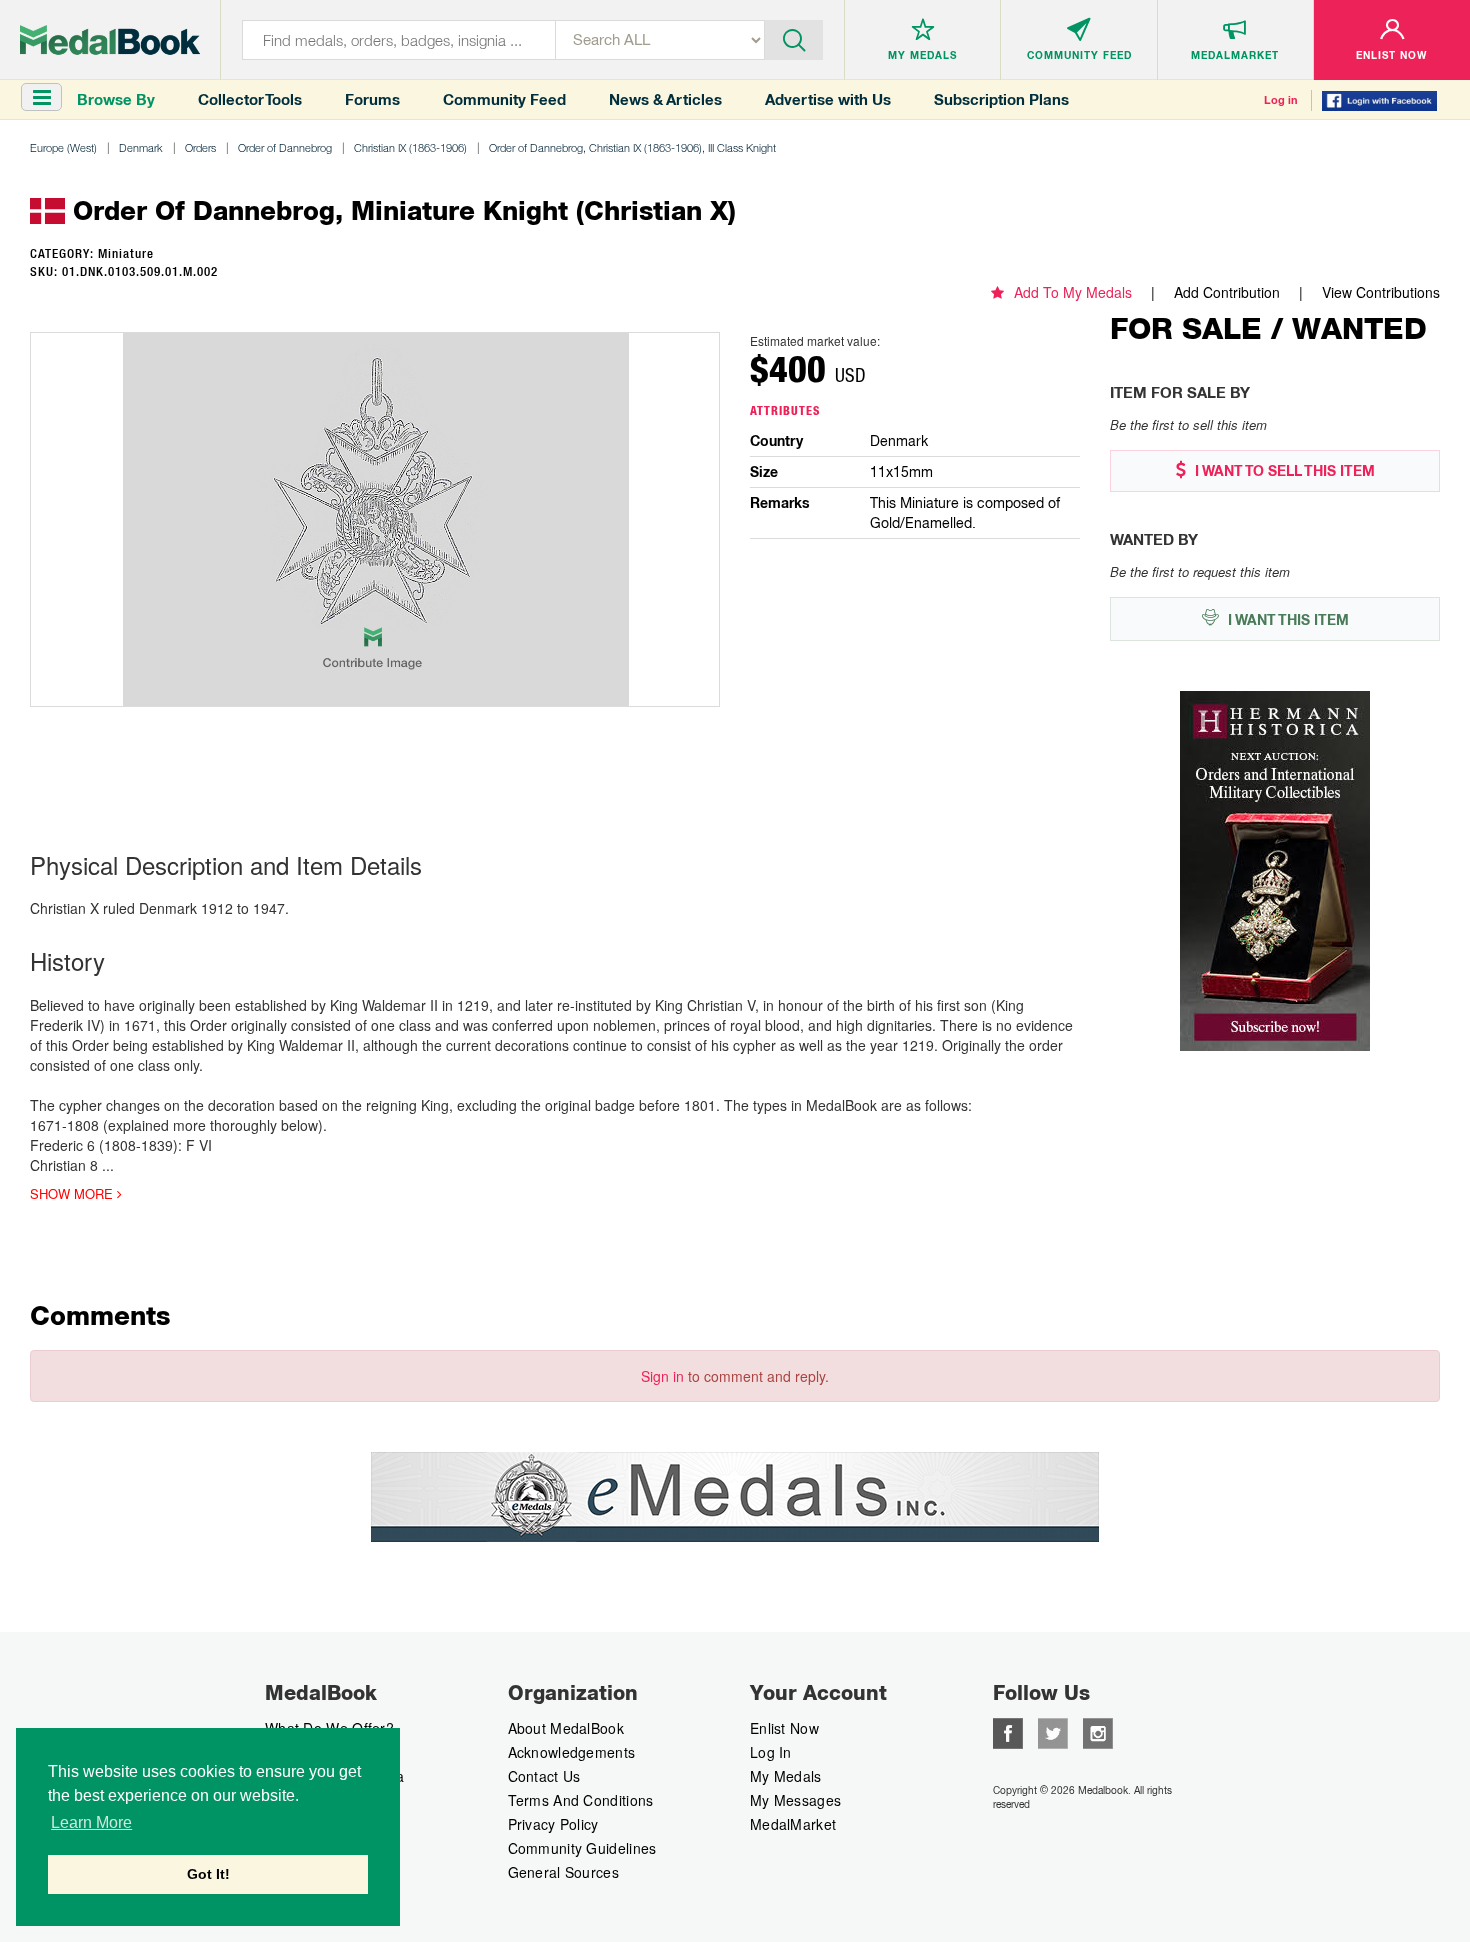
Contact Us (544, 1776)
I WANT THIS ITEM (1286, 620)
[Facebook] (1008, 1731)
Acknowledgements (572, 1752)
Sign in (662, 1376)
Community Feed (504, 99)
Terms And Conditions (581, 1800)
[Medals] (110, 40)
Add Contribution (1227, 292)
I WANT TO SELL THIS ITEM (1283, 471)
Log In (771, 1752)
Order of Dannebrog (285, 147)
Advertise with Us (828, 99)
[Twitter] (1053, 1731)
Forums (372, 99)
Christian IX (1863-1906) (410, 147)
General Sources (564, 1872)
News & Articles (665, 99)
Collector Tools (250, 99)
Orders (200, 147)
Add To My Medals (1073, 292)
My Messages (795, 1800)
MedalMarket (793, 1824)
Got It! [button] (208, 1874)
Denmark (141, 147)
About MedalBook (566, 1728)
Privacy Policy (553, 1824)
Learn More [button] (91, 1822)
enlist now (784, 1728)
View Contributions (1381, 292)
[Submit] (794, 38)
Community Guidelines (582, 1848)
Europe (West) (63, 147)
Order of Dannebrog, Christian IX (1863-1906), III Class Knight (632, 147)
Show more (73, 1194)
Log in (1281, 100)
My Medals (786, 1776)
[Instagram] (1098, 1731)
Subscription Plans (1001, 99)
